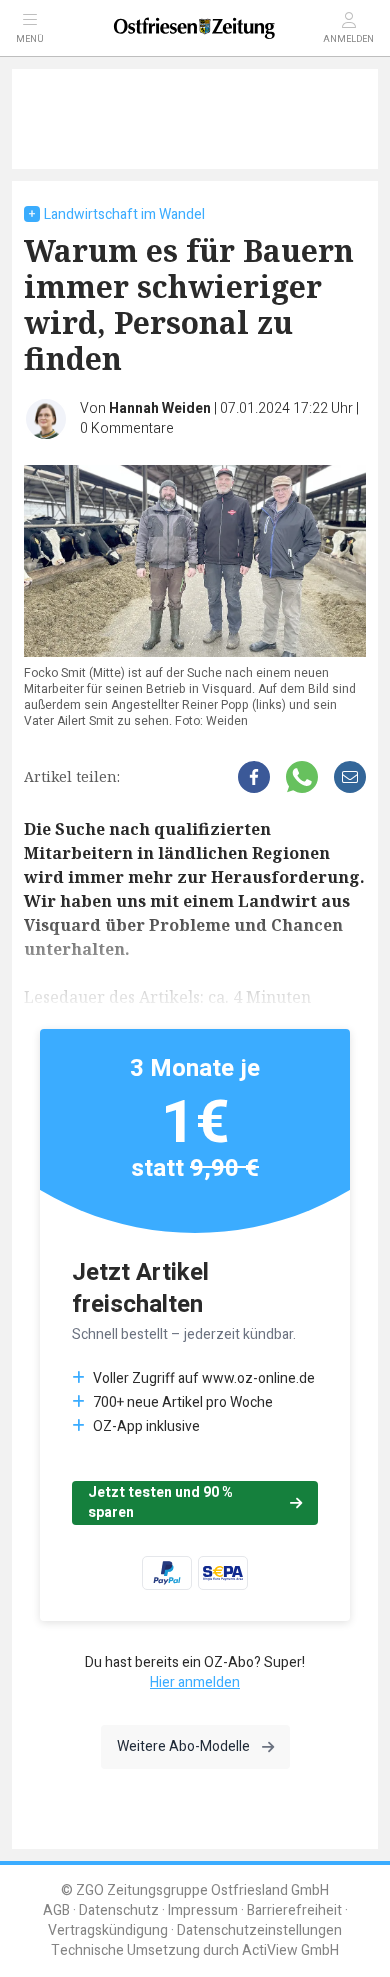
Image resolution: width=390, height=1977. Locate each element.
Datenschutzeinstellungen (259, 1930)
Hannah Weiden (160, 408)
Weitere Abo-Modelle (183, 1746)
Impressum (203, 1910)
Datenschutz (119, 1910)
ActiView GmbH (290, 1950)
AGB (56, 1910)
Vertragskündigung (108, 1930)
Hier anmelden (195, 1682)
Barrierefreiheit (294, 1910)
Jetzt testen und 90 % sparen (160, 1502)
